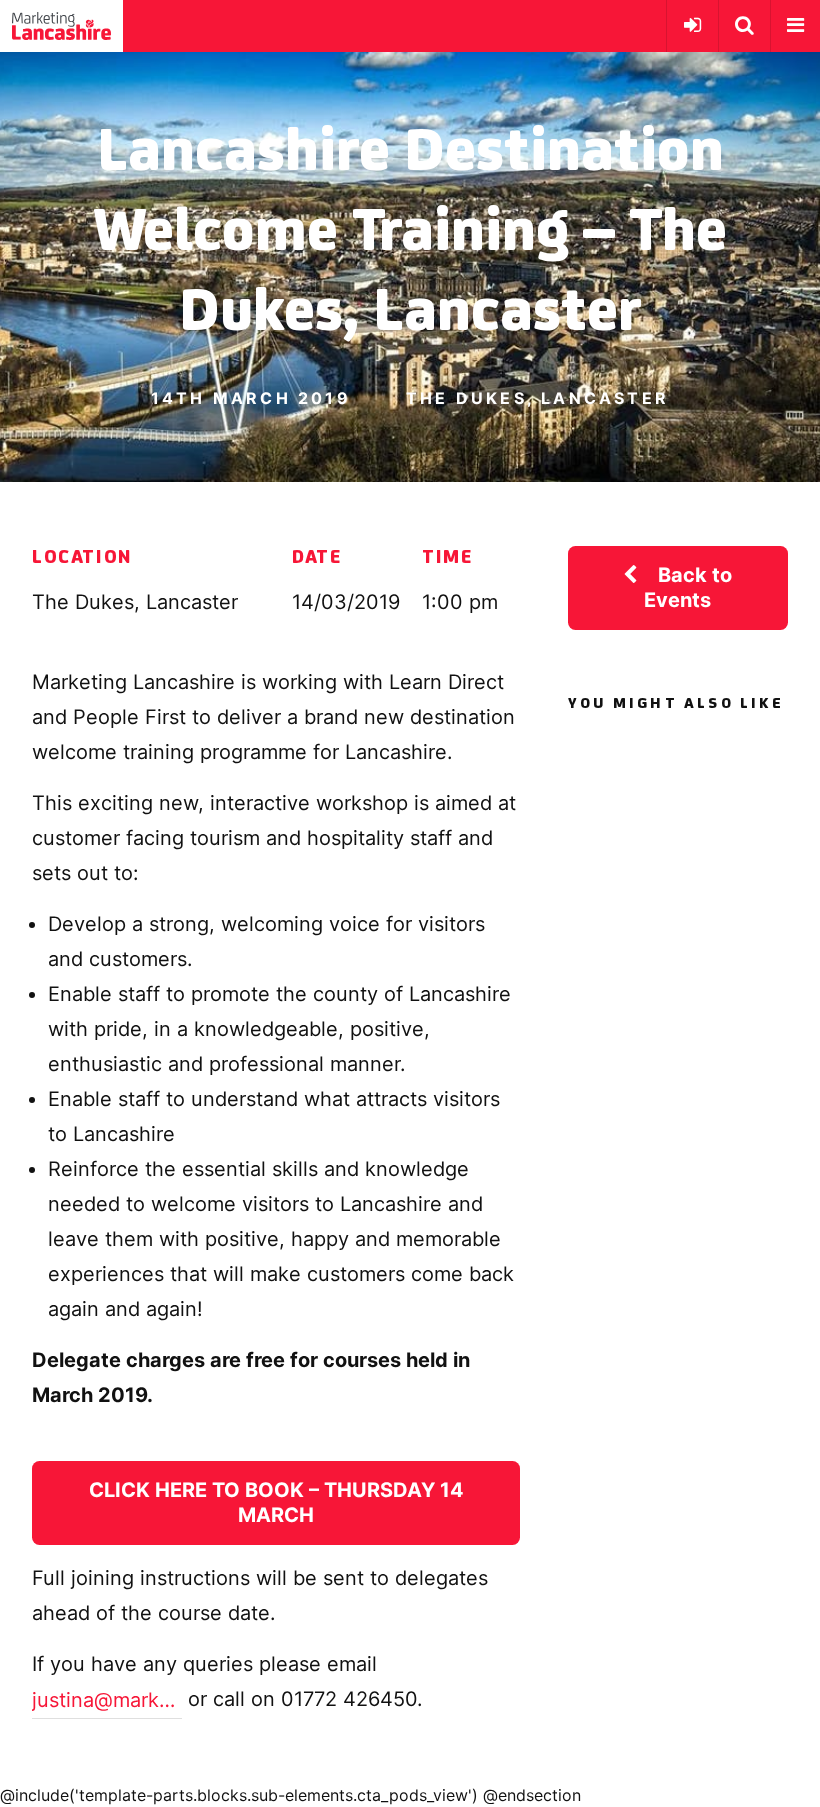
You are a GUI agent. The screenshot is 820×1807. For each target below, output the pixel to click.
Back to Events (688, 587)
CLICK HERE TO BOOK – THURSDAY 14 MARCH (276, 1502)
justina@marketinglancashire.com (107, 1700)
